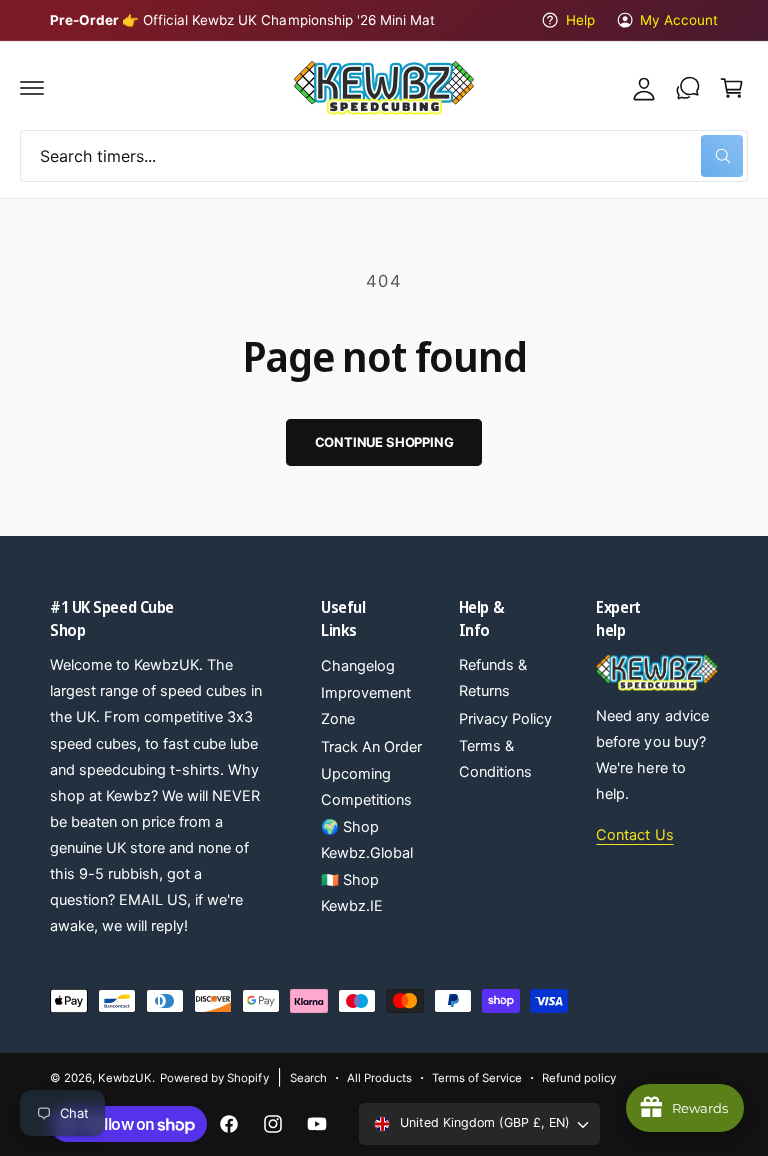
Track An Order (371, 747)
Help (580, 20)
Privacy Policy (505, 719)
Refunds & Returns (493, 678)
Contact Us (634, 835)
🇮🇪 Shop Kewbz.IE (352, 893)
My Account (679, 20)
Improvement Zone (366, 706)
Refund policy (579, 1078)
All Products (379, 1078)
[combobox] (384, 156)
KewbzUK (125, 1078)
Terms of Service (477, 1078)
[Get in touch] (688, 88)
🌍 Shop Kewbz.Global (367, 840)
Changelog (358, 666)
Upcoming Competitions (366, 787)
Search (308, 1078)
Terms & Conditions (495, 759)
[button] (32, 88)
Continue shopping (384, 442)
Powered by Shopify (214, 1078)
